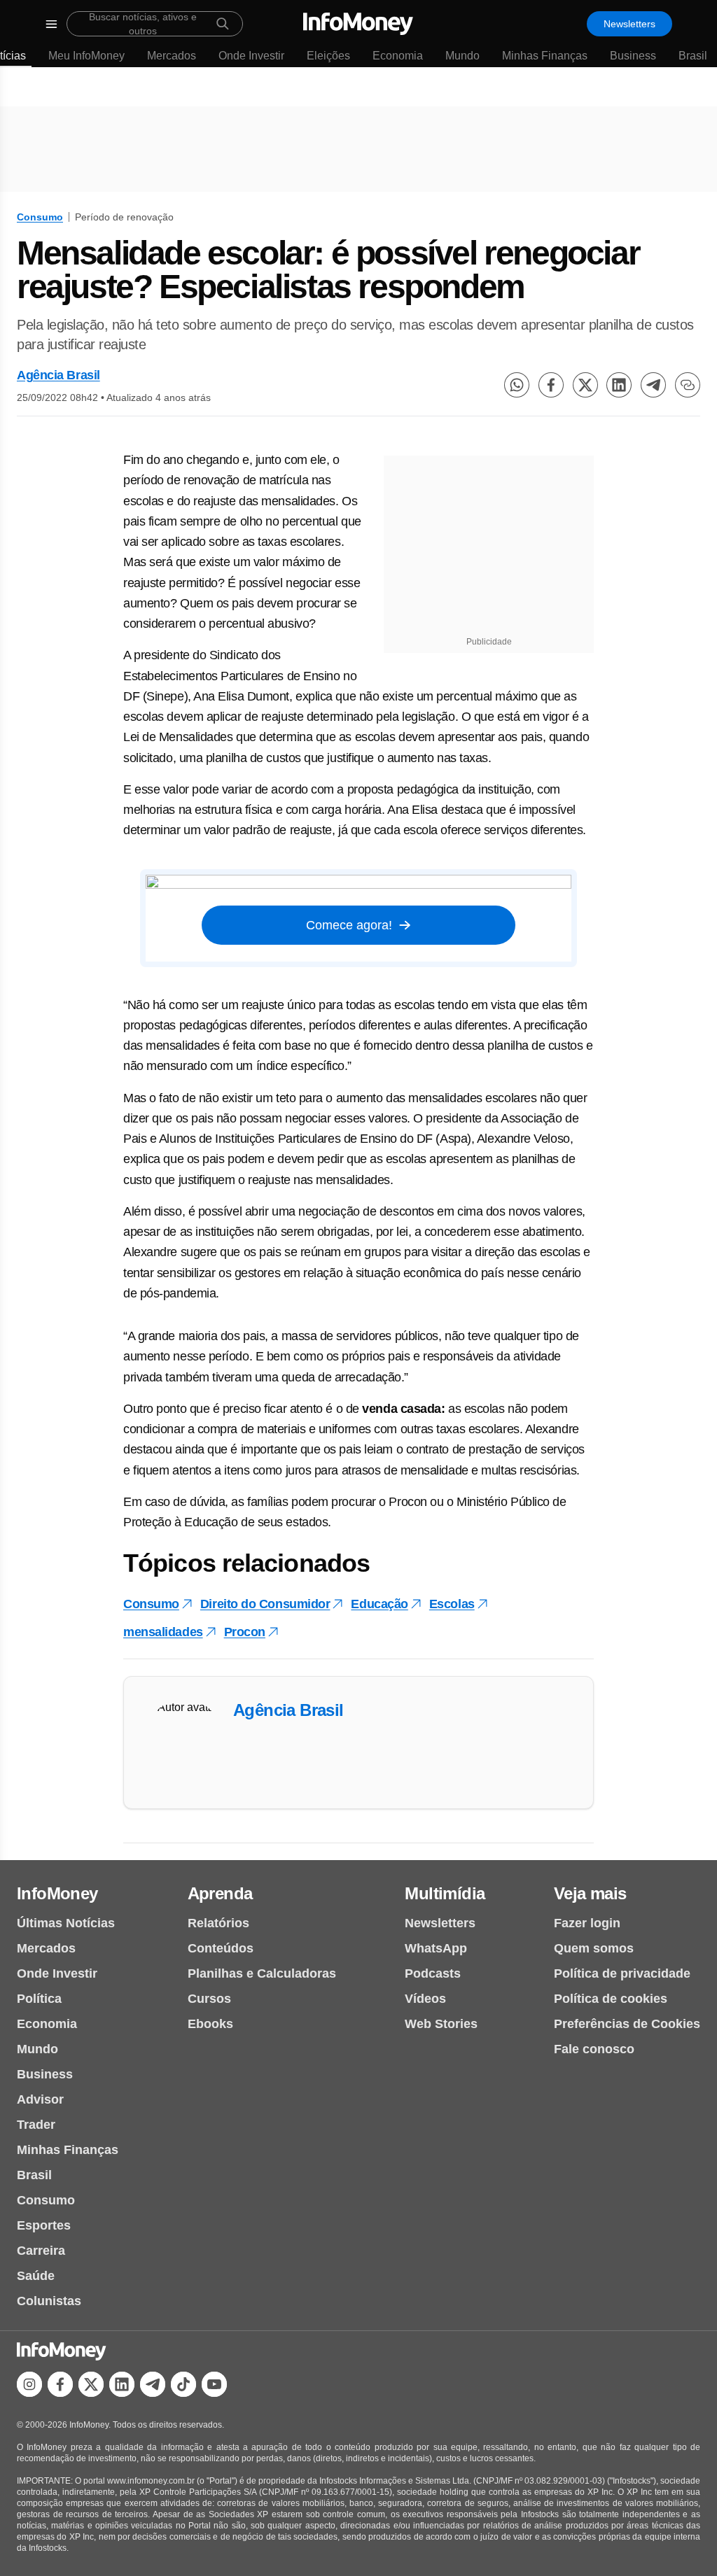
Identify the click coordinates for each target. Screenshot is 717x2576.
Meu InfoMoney (86, 56)
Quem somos (594, 1948)
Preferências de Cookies (627, 2024)
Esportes (44, 2225)
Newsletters (629, 24)
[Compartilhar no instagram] (29, 2384)
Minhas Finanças (545, 56)
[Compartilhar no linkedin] (619, 385)
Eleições (328, 56)
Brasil (693, 56)
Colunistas (49, 2301)
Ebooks (210, 2024)
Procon (245, 1632)
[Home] (358, 24)
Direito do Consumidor (265, 1604)
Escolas (452, 1604)
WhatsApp (436, 1948)
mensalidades (163, 1632)
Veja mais (590, 1893)
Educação (379, 1604)
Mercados (172, 56)
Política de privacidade (622, 1973)
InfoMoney (57, 1893)
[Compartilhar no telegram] (653, 385)
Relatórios (218, 1923)
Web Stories (441, 2024)
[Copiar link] (688, 385)
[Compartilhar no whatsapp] (517, 385)
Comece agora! (349, 925)
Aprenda (220, 1893)
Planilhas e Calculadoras (262, 1973)
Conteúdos (221, 1948)
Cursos (209, 1999)
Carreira (41, 2251)
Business (633, 56)
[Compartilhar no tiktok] (183, 2384)
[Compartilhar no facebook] (551, 385)
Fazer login (587, 1923)
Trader (36, 2125)
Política (39, 1999)
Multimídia (445, 1893)
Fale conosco (594, 2049)
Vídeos (425, 1999)
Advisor (40, 2099)
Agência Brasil (58, 375)
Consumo (40, 217)
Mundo (462, 56)
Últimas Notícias (66, 1923)
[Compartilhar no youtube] (214, 2384)
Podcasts (433, 1973)
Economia (398, 56)
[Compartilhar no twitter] (585, 385)
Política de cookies (611, 1999)
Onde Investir (251, 56)
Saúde (36, 2276)
